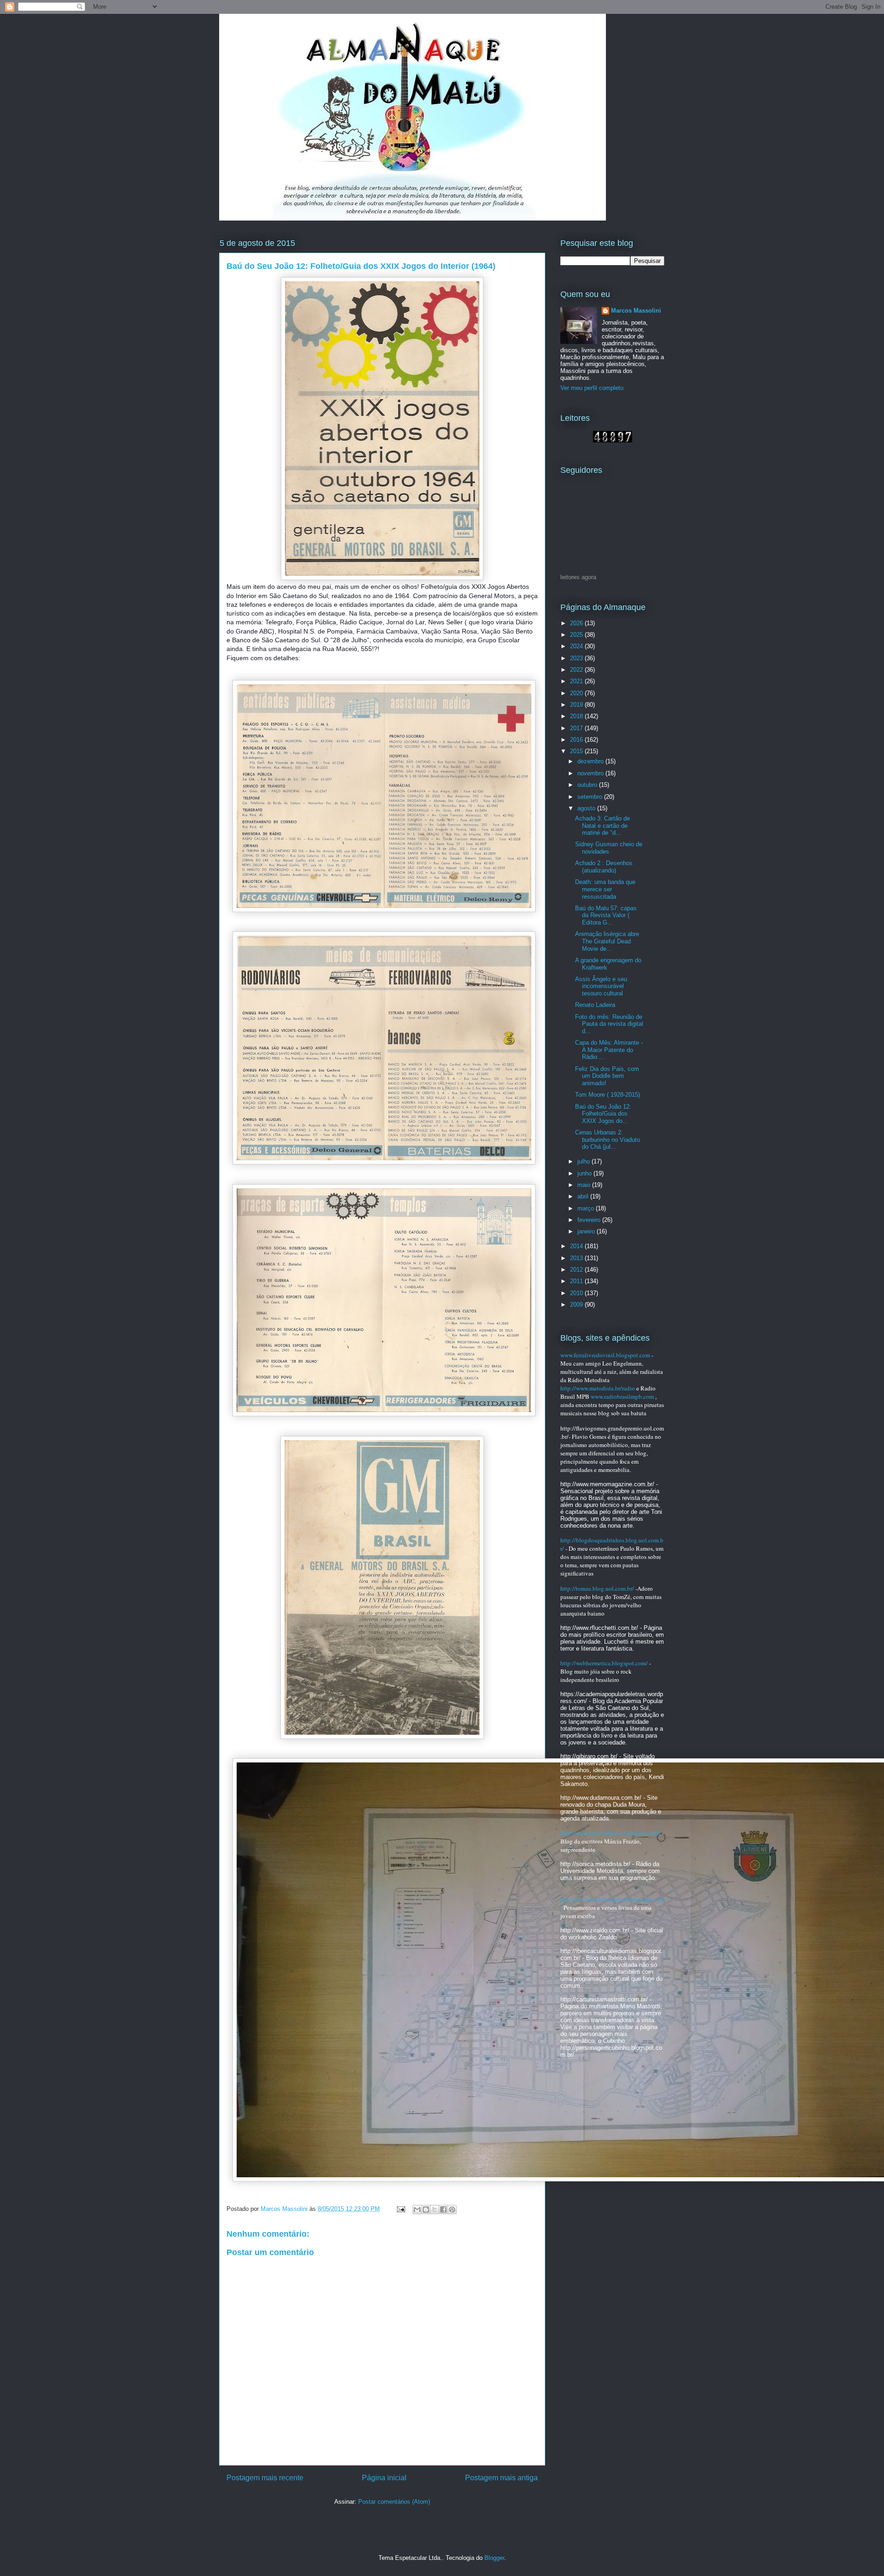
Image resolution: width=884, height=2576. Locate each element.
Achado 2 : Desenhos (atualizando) (604, 867)
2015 (577, 751)
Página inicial (384, 2478)
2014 (577, 1246)
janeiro (587, 1231)
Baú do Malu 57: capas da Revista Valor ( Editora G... (606, 915)
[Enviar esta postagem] (400, 2209)
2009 (577, 1305)
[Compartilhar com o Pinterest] (452, 2210)
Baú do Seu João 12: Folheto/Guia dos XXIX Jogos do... (603, 1114)
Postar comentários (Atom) (394, 2502)
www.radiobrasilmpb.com (622, 1396)
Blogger (494, 2558)
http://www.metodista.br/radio (598, 1388)
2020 (577, 693)
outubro (588, 785)
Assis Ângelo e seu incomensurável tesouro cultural (601, 986)
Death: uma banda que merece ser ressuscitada (605, 889)
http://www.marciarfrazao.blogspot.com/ (610, 1833)
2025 (577, 635)
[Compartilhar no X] (435, 2210)
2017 (577, 728)
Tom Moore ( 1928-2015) (608, 1095)
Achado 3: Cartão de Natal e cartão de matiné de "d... (602, 826)
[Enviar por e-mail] (417, 2210)
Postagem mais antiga (501, 2478)
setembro (591, 797)
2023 (577, 658)
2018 (577, 716)
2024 (577, 646)
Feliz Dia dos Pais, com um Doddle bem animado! (607, 1076)
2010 (577, 1293)
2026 (577, 623)
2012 (577, 1270)
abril (584, 1196)
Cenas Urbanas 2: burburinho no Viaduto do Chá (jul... (608, 1140)
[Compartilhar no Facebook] (443, 2210)
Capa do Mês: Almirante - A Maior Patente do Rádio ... (609, 1050)
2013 (577, 1258)
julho (584, 1161)
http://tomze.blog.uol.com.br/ (597, 1588)
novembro (591, 773)
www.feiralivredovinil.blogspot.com (605, 1355)
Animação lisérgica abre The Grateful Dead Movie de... (607, 941)
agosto (587, 808)
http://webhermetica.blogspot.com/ (604, 1663)
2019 (577, 705)
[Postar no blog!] (426, 2210)
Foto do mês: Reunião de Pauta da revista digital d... (609, 1024)
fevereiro (590, 1220)
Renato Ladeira (595, 1005)
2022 (577, 670)
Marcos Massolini (636, 311)
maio (585, 1185)
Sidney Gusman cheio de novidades (609, 848)
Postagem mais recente (265, 2478)
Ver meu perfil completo (592, 388)
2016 (577, 740)
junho (585, 1173)
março (587, 1208)
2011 (577, 1281)
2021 (577, 681)
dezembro (591, 761)
